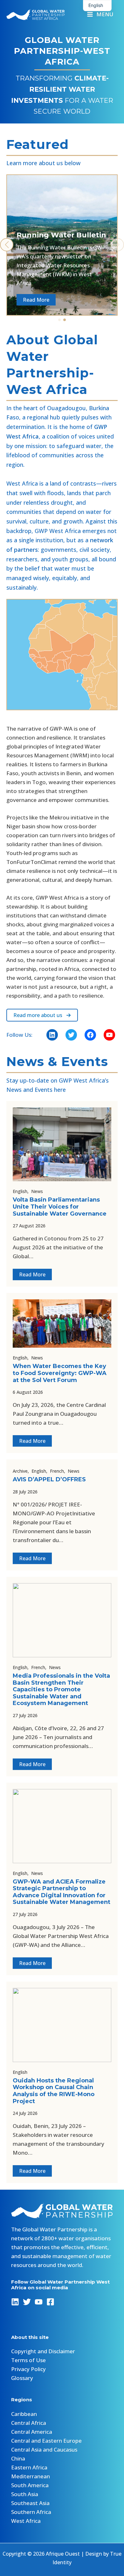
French (57, 1471)
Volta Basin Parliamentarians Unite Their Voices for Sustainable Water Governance (60, 1207)
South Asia (25, 2494)
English (20, 1191)
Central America (32, 2432)
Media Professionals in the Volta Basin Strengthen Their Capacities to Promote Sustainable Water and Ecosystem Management (61, 1689)
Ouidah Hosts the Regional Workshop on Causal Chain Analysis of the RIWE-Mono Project (54, 2091)
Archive (20, 1471)
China (18, 2458)
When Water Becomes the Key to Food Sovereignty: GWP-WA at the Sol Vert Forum (60, 1373)
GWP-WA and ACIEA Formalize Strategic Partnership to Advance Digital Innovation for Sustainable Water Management (62, 1892)
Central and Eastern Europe (46, 2441)
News (37, 1191)
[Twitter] (27, 2302)
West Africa (26, 2521)
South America (30, 2485)
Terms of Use (28, 2360)
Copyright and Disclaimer (43, 2351)
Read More (32, 1274)
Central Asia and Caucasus (44, 2450)
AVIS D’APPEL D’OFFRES (49, 1479)
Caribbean (24, 2414)
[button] (59, 320)
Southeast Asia (30, 2503)
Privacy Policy (28, 2369)
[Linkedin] (15, 2302)
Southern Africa (31, 2512)
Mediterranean (31, 2476)
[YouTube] (39, 2302)
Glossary (22, 2378)
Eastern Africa (29, 2467)
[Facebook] (50, 2302)
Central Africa (29, 2423)
